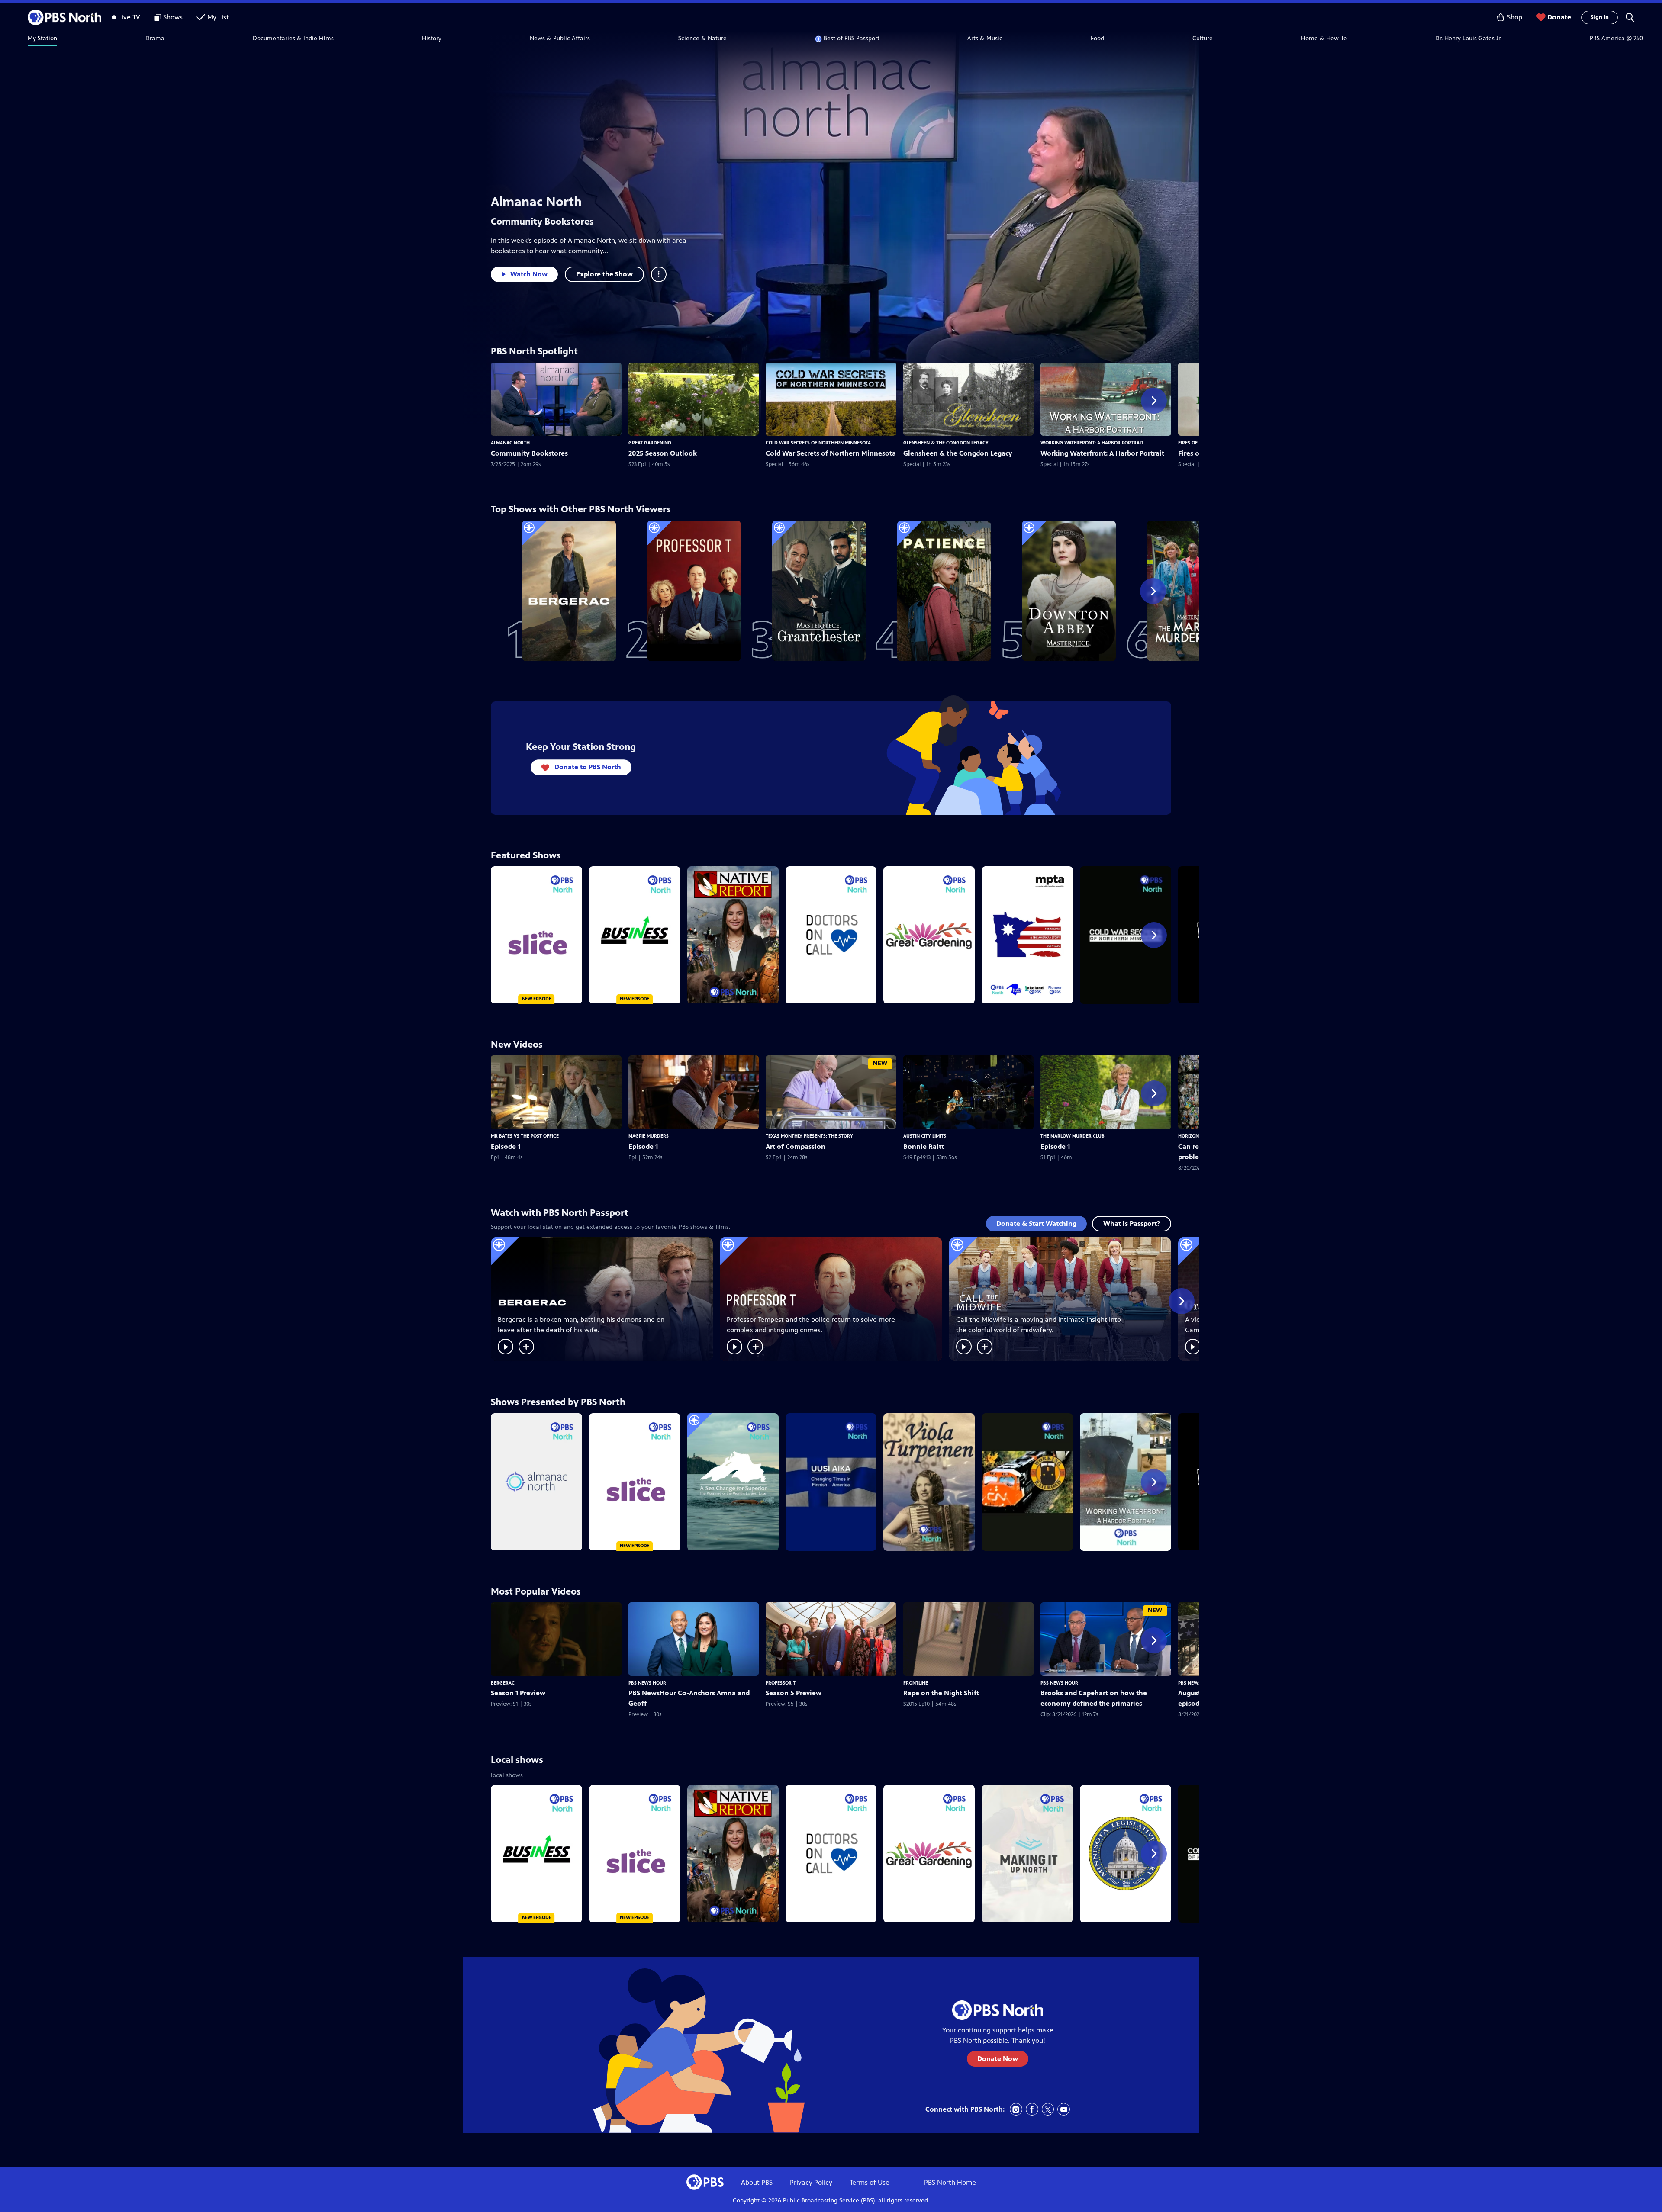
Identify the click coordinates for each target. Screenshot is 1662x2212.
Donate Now (998, 2059)
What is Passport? (1132, 1223)
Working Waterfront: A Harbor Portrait (1092, 443)
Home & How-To (1324, 38)
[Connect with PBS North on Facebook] (1032, 2109)
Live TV (129, 17)
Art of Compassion (796, 1146)
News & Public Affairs (560, 38)
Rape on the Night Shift (941, 1693)
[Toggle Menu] (659, 274)
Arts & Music (985, 38)
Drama (155, 38)
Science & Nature (702, 38)
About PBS (757, 2182)
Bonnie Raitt (924, 1146)
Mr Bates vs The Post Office (525, 1136)
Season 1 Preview (518, 1693)
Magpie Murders (649, 1136)
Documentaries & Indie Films (293, 38)
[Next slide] (1154, 401)
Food (1097, 38)
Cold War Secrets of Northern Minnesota (818, 443)
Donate (1559, 17)
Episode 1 (506, 1146)
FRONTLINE (916, 1683)
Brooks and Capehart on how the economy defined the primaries (1094, 1698)
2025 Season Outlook (663, 453)
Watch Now (529, 274)
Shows (173, 17)
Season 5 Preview (794, 1693)
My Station (42, 38)
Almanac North (536, 202)
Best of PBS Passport (852, 38)
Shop (1515, 17)
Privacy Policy (811, 2182)
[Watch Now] (506, 1347)
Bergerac (503, 1683)
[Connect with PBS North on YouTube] (1064, 2109)
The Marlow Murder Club (1073, 1136)
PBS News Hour (647, 1683)
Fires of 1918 (1193, 443)
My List (218, 17)
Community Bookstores (542, 221)
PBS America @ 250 (1616, 38)
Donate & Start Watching (1036, 1223)
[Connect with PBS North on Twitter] (1048, 2109)
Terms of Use (870, 2182)
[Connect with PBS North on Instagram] (1016, 2109)
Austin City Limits (925, 1136)
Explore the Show (604, 274)
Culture (1203, 38)
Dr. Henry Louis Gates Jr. (1468, 38)
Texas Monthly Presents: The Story (809, 1136)
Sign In (1600, 17)
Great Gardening (650, 443)
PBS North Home (950, 2182)
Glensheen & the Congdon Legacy (946, 443)
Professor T (781, 1683)
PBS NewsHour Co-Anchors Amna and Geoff (689, 1698)
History (432, 38)
